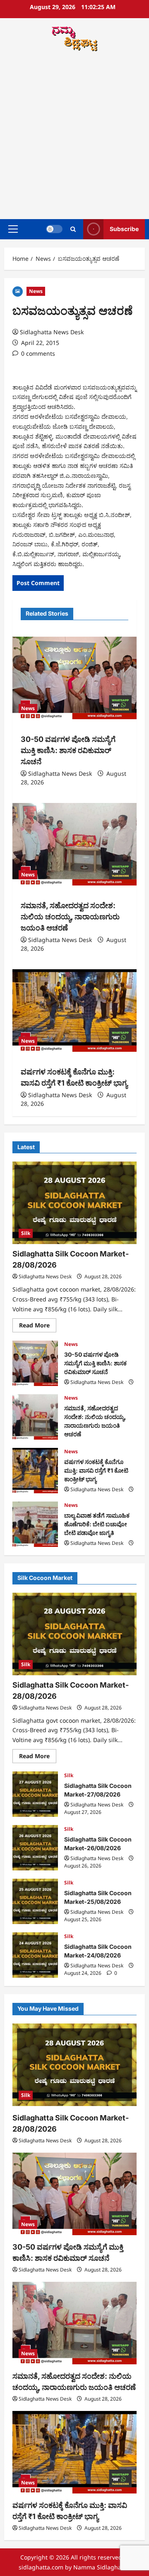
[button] (13, 229)
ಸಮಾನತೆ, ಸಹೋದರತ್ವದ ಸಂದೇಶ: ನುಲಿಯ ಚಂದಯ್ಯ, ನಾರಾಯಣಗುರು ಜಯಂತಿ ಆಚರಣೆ (70, 917)
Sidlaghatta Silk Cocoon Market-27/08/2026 (35, 1794)
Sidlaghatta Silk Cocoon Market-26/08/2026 (35, 1848)
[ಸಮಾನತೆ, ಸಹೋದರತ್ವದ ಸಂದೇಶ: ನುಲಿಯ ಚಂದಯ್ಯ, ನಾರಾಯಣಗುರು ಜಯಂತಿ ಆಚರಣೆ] (74, 844)
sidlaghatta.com (41, 2567)
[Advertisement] (74, 137)
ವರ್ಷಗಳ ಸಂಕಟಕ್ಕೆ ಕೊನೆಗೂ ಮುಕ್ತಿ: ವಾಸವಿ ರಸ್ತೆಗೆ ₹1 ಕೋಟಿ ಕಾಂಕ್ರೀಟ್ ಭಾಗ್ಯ (35, 1471)
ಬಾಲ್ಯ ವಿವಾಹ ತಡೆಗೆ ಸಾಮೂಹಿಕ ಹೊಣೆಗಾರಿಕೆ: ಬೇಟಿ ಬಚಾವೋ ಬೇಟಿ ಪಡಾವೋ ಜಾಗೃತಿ (35, 1524)
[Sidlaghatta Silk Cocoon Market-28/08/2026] (74, 1203)
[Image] (18, 291)
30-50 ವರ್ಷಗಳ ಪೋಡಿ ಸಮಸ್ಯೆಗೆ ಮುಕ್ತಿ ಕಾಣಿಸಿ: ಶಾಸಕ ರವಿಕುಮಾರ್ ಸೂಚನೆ (68, 750)
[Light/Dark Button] (54, 229)
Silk (26, 1233)
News (36, 291)
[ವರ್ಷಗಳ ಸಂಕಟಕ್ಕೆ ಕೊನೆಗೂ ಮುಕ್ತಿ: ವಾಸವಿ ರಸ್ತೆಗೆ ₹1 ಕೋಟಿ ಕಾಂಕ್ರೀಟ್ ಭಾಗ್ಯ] (74, 1011)
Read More (38, 1327)
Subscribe (124, 229)
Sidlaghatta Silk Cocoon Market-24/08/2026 (35, 1955)
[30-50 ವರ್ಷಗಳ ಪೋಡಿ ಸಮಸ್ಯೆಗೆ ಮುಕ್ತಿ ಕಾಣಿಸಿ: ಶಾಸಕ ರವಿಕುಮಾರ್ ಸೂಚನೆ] (74, 678)
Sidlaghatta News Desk (52, 332)
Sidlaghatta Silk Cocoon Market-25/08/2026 (35, 1901)
